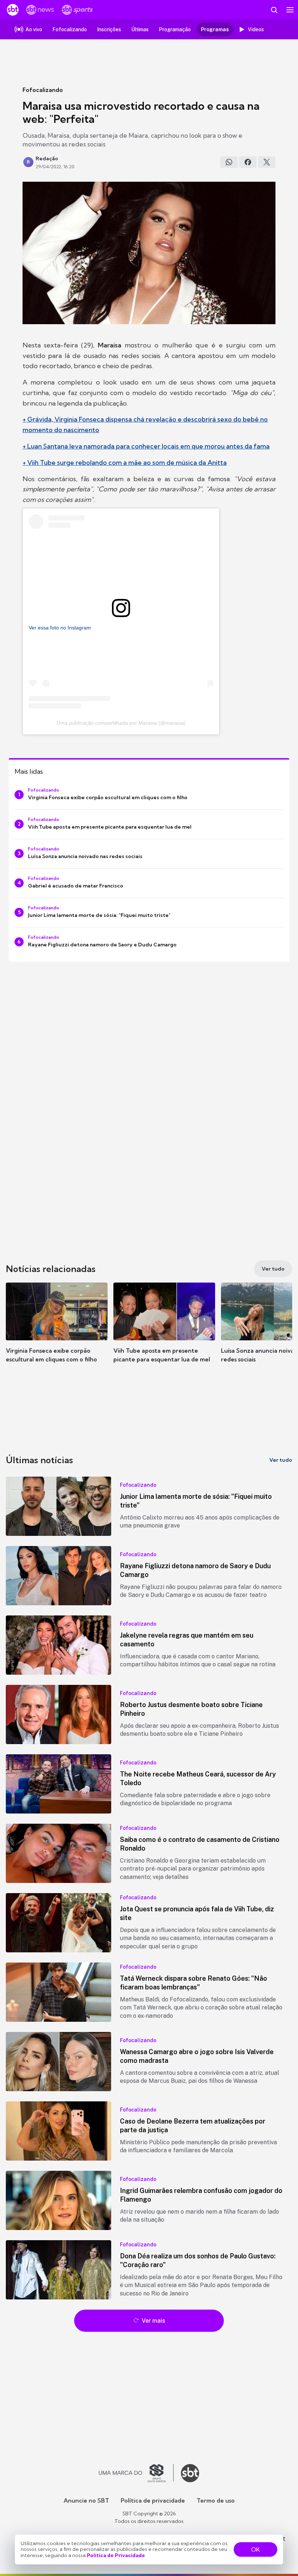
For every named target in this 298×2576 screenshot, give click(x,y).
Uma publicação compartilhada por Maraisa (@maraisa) (121, 723)
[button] (57, 1330)
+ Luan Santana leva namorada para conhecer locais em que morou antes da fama (146, 446)
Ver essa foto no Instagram (60, 628)
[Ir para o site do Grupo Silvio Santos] (136, 2473)
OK (255, 2549)
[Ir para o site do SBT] (190, 2473)
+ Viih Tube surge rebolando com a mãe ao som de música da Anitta (125, 462)
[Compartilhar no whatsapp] (229, 162)
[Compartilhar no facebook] (248, 162)
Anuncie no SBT (86, 2500)
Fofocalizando (43, 90)
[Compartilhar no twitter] (267, 162)
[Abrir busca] (274, 10)
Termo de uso (216, 2500)
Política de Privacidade (116, 2555)
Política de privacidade (153, 2500)
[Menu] (290, 10)
